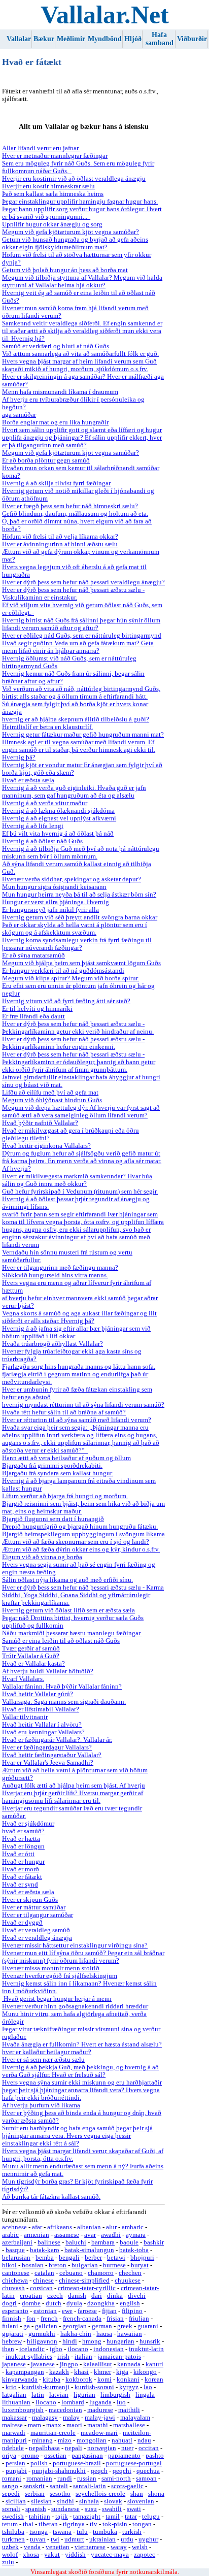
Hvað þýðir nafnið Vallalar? (40, 1123)
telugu (151, 2517)
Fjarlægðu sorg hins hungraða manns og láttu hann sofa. (79, 1367)
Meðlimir (71, 39)
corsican (41, 2288)
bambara (103, 2242)
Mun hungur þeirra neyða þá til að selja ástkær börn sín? (79, 895)
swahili (112, 2509)
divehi (137, 2296)
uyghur (148, 2539)
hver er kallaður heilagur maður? (47, 2052)
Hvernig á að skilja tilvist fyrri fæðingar (56, 483)
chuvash (13, 2288)
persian (15, 2463)
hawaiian (130, 2334)
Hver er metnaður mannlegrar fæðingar (55, 156)
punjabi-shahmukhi (59, 2471)
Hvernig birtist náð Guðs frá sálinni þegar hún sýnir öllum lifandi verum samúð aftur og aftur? (81, 624)
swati (134, 2509)
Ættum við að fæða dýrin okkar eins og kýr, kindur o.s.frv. (81, 1549)
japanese (14, 2364)
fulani (10, 2326)
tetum (10, 2524)
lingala (145, 2395)
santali (59, 2486)
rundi (65, 2479)
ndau (144, 2440)
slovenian (141, 2501)
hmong (92, 2341)
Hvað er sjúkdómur (28, 1824)
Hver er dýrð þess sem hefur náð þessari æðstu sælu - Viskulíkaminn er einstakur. (73, 594)
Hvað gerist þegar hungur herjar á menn (57, 1999)
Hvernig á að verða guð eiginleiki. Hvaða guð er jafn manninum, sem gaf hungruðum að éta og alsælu (74, 792)
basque (15, 2250)
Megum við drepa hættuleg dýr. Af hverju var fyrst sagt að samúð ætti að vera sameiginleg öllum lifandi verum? (81, 1112)
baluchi (76, 2242)
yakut (52, 2555)
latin (38, 2395)
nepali (74, 2448)
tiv (94, 2524)
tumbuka (105, 2532)
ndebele (13, 2448)
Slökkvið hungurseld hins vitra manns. (55, 1275)
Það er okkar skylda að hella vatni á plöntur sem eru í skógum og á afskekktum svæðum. (75, 929)
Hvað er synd (20, 1885)
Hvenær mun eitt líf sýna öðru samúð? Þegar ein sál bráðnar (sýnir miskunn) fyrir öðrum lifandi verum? (83, 1957)
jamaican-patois (119, 2357)
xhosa (31, 2555)
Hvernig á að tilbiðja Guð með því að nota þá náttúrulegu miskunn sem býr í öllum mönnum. (81, 853)
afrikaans (60, 2227)
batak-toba (134, 2250)
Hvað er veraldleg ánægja (37, 1938)
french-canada (82, 2319)
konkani (128, 2380)
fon (31, 2319)
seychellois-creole (100, 2494)
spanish (36, 2509)
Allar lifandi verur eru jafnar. (41, 148)
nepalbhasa (44, 2448)
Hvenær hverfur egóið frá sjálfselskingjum (60, 1976)
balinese (49, 2242)
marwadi (14, 2433)
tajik (62, 2517)
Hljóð (133, 39)
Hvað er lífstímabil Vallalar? (41, 1709)
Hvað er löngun (23, 1846)
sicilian (16, 2501)
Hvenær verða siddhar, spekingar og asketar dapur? (72, 879)
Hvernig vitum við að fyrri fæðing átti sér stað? (66, 1001)
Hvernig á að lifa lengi (33, 826)
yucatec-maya (110, 2555)
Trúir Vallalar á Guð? (31, 1656)
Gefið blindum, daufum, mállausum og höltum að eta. (75, 514)
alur (111, 2227)
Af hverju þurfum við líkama (41, 2105)
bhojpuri (142, 2258)
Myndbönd (105, 39)
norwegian (102, 2448)
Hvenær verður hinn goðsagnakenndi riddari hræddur (75, 2006)
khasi (81, 2372)
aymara (136, 2235)
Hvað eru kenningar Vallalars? (43, 1732)
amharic (133, 2227)
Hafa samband (160, 39)
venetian (58, 2547)
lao (148, 2387)
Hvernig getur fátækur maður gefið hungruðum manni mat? (83, 735)
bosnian (33, 2265)
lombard (73, 2402)
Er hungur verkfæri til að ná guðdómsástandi (63, 971)
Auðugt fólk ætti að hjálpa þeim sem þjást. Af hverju (74, 1786)
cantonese (16, 2273)
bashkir (154, 2242)
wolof (10, 2555)
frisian (115, 2319)
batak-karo (45, 2250)
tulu (82, 2532)
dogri (9, 2303)
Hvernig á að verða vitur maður (45, 803)
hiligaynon (42, 2341)
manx (54, 2425)
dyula (74, 2303)
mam (34, 2425)
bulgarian (85, 2265)
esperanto (15, 2311)
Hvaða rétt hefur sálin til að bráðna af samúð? (64, 1412)
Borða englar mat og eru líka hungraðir (55, 422)
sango (10, 2486)
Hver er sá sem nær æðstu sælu (43, 2060)
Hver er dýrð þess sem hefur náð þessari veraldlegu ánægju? (83, 582)
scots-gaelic (127, 2486)
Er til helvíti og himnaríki (37, 1009)
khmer (102, 2372)
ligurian (84, 2395)
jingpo (69, 2364)
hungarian (120, 2341)
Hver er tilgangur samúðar (38, 1915)
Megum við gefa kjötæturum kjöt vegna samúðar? (71, 232)
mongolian (92, 2440)
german (102, 2326)
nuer (127, 2448)
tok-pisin (115, 2524)
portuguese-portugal (134, 2463)
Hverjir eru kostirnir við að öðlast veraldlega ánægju (74, 179)
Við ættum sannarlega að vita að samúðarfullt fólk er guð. (80, 354)
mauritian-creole (53, 2433)
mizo (65, 2440)
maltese (12, 2425)
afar (37, 2227)
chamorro (101, 2273)
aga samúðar (19, 415)
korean (154, 2380)
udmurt (74, 2539)
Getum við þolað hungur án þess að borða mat (65, 270)
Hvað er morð (21, 1869)
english (130, 2303)
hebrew (12, 2341)
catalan (44, 2273)
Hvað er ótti (18, 1854)
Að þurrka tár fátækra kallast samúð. (51, 2197)
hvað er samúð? (23, 1831)
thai (28, 2524)
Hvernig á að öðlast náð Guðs (42, 841)
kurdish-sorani (94, 2387)
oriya (9, 2456)
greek (125, 2326)
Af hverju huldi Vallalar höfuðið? (48, 1671)
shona (156, 2494)
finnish (12, 2319)
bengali (69, 2258)
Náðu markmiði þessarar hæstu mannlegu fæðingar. (72, 1633)
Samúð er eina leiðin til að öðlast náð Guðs (61, 1641)
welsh (140, 2547)
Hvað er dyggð (22, 1923)
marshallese (129, 2425)
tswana (62, 2532)
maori (74, 2425)
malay (71, 2418)
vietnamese (90, 2547)
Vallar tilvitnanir (25, 1717)
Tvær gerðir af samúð (31, 1648)
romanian (39, 2479)
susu (91, 2509)
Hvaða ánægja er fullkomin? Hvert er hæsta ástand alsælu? (82, 2044)
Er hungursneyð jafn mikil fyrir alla (50, 910)
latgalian (14, 2395)
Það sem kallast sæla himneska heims (53, 194)
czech (55, 2296)
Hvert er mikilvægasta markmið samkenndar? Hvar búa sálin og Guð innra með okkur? (77, 1180)
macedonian (65, 2410)
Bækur (44, 39)
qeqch (99, 2471)
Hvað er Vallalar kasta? (33, 1664)
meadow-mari (99, 2433)
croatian (31, 2296)
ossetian (55, 2456)
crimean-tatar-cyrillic (87, 2288)
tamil (113, 2517)
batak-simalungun (89, 2250)
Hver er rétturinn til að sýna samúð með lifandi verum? (77, 1420)
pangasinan (87, 2456)
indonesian (109, 2349)
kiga (122, 2372)
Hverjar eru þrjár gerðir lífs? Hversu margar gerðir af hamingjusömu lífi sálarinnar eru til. (73, 1797)
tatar (131, 2517)
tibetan (48, 2524)
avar (90, 2235)
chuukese (128, 2281)
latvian (59, 2395)
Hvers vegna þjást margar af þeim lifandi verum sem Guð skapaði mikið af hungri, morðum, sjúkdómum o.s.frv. (79, 365)
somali (11, 2509)
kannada (129, 2364)
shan (137, 2494)
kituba (51, 2380)
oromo (30, 2456)
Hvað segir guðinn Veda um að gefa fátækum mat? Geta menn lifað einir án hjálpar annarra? (78, 647)
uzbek (10, 2547)
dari (97, 2296)
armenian (37, 2235)
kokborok (79, 2380)
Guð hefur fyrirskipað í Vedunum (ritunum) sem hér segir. (80, 1192)
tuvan (38, 2539)
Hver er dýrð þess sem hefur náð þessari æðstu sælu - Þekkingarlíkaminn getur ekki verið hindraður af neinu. (78, 1028)
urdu (127, 2539)
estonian (45, 2311)
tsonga (39, 2532)
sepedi (11, 2494)
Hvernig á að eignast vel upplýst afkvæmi (59, 818)
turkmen (13, 2539)
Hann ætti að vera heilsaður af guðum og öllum (66, 1458)
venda (32, 2547)
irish (63, 2357)
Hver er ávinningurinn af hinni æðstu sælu (60, 544)
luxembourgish (23, 2410)
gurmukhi (42, 2334)
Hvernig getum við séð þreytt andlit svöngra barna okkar (80, 917)
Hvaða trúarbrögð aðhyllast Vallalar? (53, 1344)
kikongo (145, 2372)
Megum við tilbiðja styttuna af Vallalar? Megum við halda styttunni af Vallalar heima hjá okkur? (82, 282)
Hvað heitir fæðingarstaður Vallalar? (52, 1755)
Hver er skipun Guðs (30, 1900)
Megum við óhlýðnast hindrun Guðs (52, 1100)
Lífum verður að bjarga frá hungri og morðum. (65, 1496)
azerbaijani (17, 2242)
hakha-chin (76, 2334)
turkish (132, 2532)
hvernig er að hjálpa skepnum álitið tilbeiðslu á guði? (76, 719)
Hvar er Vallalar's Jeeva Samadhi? (48, 1763)
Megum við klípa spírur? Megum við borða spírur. (71, 978)
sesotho (60, 2494)
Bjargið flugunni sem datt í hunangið (53, 1519)
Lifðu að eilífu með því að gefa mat (50, 1093)
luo (121, 2402)
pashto (155, 2456)
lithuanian (16, 2402)
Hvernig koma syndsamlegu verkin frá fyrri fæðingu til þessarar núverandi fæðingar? (77, 944)
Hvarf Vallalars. (23, 1679)
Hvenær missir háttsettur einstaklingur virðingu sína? (75, 1945)
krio (11, 2387)
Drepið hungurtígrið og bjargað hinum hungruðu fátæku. (80, 1527)
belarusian (16, 2258)
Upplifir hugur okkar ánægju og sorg (52, 224)
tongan (142, 2524)
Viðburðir (192, 39)
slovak (113, 2501)
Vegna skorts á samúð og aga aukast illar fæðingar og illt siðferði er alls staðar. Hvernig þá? (79, 1317)
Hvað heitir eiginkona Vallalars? (46, 1146)
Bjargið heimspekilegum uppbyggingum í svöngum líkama (83, 1534)
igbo (56, 2349)
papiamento (124, 2456)
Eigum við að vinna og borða (42, 1557)
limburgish (115, 2395)
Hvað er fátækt (22, 1877)
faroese (87, 2311)
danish (77, 2296)
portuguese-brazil (77, 2463)
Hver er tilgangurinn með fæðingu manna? (60, 1268)
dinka (115, 2296)
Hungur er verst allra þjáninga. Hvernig (56, 902)
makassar (14, 2418)
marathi (98, 2425)
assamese (67, 2235)
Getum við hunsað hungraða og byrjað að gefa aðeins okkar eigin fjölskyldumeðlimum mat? (75, 243)
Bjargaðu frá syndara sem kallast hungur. (58, 1473)
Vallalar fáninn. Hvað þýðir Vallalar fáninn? (62, 1687)
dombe (31, 2303)
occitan (149, 2448)
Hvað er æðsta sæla (28, 780)
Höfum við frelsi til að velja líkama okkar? (60, 537)
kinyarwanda (20, 2380)
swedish (13, 2517)
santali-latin (90, 2486)
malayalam (135, 2418)
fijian (109, 2311)
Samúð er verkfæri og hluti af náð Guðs (56, 346)
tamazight (87, 2517)
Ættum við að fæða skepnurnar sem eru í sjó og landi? (76, 1542)
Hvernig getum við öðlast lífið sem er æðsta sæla (68, 1610)
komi (104, 2380)
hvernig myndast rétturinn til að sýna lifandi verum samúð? (83, 1405)
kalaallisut (98, 2364)
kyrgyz (129, 2387)
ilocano (78, 2349)
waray (119, 2547)
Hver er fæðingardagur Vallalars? (47, 1747)
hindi (70, 2341)
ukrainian (102, 2539)
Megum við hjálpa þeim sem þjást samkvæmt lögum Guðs (81, 963)
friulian (139, 2319)
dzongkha (101, 2303)
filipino (132, 2311)
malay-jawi (100, 2418)
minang (42, 2440)
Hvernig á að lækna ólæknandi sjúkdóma (58, 811)
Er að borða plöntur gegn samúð (46, 460)
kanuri (154, 2364)
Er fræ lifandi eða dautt (33, 1016)
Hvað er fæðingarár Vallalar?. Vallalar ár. (57, 1740)
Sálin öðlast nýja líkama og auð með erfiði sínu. (67, 1580)
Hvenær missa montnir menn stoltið (51, 1968)
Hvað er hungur (23, 1862)
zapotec (145, 2555)
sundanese (65, 2509)
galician (46, 2326)
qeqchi (122, 2471)
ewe (67, 2311)
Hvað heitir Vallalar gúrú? (38, 1694)
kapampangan (25, 2372)
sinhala (89, 2501)
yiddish (75, 2555)
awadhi (111, 2235)
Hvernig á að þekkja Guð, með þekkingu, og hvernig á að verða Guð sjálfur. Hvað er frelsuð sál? (80, 2071)
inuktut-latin (146, 2349)
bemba (45, 2258)
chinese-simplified (84, 2281)
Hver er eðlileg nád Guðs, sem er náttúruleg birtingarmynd (82, 636)
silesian (41, 2501)
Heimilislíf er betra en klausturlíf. (47, 727)
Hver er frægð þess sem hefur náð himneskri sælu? (70, 506)
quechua (148, 2471)
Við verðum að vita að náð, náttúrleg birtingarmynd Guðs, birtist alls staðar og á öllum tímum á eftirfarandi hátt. (81, 693)
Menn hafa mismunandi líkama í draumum (60, 392)
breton (58, 2265)
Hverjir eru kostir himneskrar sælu (48, 186)
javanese (43, 2364)
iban (8, 2349)
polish (39, 2463)
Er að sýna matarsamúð (33, 955)
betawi (116, 2258)
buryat (140, 2265)
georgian (75, 2326)
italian (83, 2357)
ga (27, 2326)
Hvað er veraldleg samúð (36, 1930)
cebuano (71, 2273)
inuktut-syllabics (29, 2357)
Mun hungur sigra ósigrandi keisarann (54, 887)
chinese (43, 2281)
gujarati (13, 2334)
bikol (9, 2265)
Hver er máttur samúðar (34, 1907)
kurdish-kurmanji (46, 2387)
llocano (46, 2402)
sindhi (65, 2501)
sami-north (116, 2479)
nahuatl (122, 2440)
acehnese (14, 2227)
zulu (8, 2562)
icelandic (32, 2349)
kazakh (59, 2372)
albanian (89, 2227)
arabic (10, 2235)
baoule (129, 2242)
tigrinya (74, 2524)
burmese (114, 2265)
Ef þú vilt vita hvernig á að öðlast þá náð (58, 834)
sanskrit (34, 2486)
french (49, 2319)
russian (87, 2479)
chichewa (15, 2281)
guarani (148, 2326)
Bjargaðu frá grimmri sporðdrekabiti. (52, 1466)
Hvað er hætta (21, 1839)
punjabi (16, 2471)
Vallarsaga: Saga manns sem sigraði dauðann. (64, 1702)
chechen (130, 2273)
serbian (35, 2494)
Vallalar (19, 39)
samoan (146, 2479)
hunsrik (150, 2341)
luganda (100, 2402)
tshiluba (13, 2532)
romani (12, 2479)
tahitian (40, 2517)
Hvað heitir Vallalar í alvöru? (42, 1725)
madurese (100, 2410)
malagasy (45, 2418)
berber (93, 2258)
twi (55, 2539)
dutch (54, 2303)
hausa (104, 2334)
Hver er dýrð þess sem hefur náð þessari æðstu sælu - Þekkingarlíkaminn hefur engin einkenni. (73, 1043)
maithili (129, 2410)
